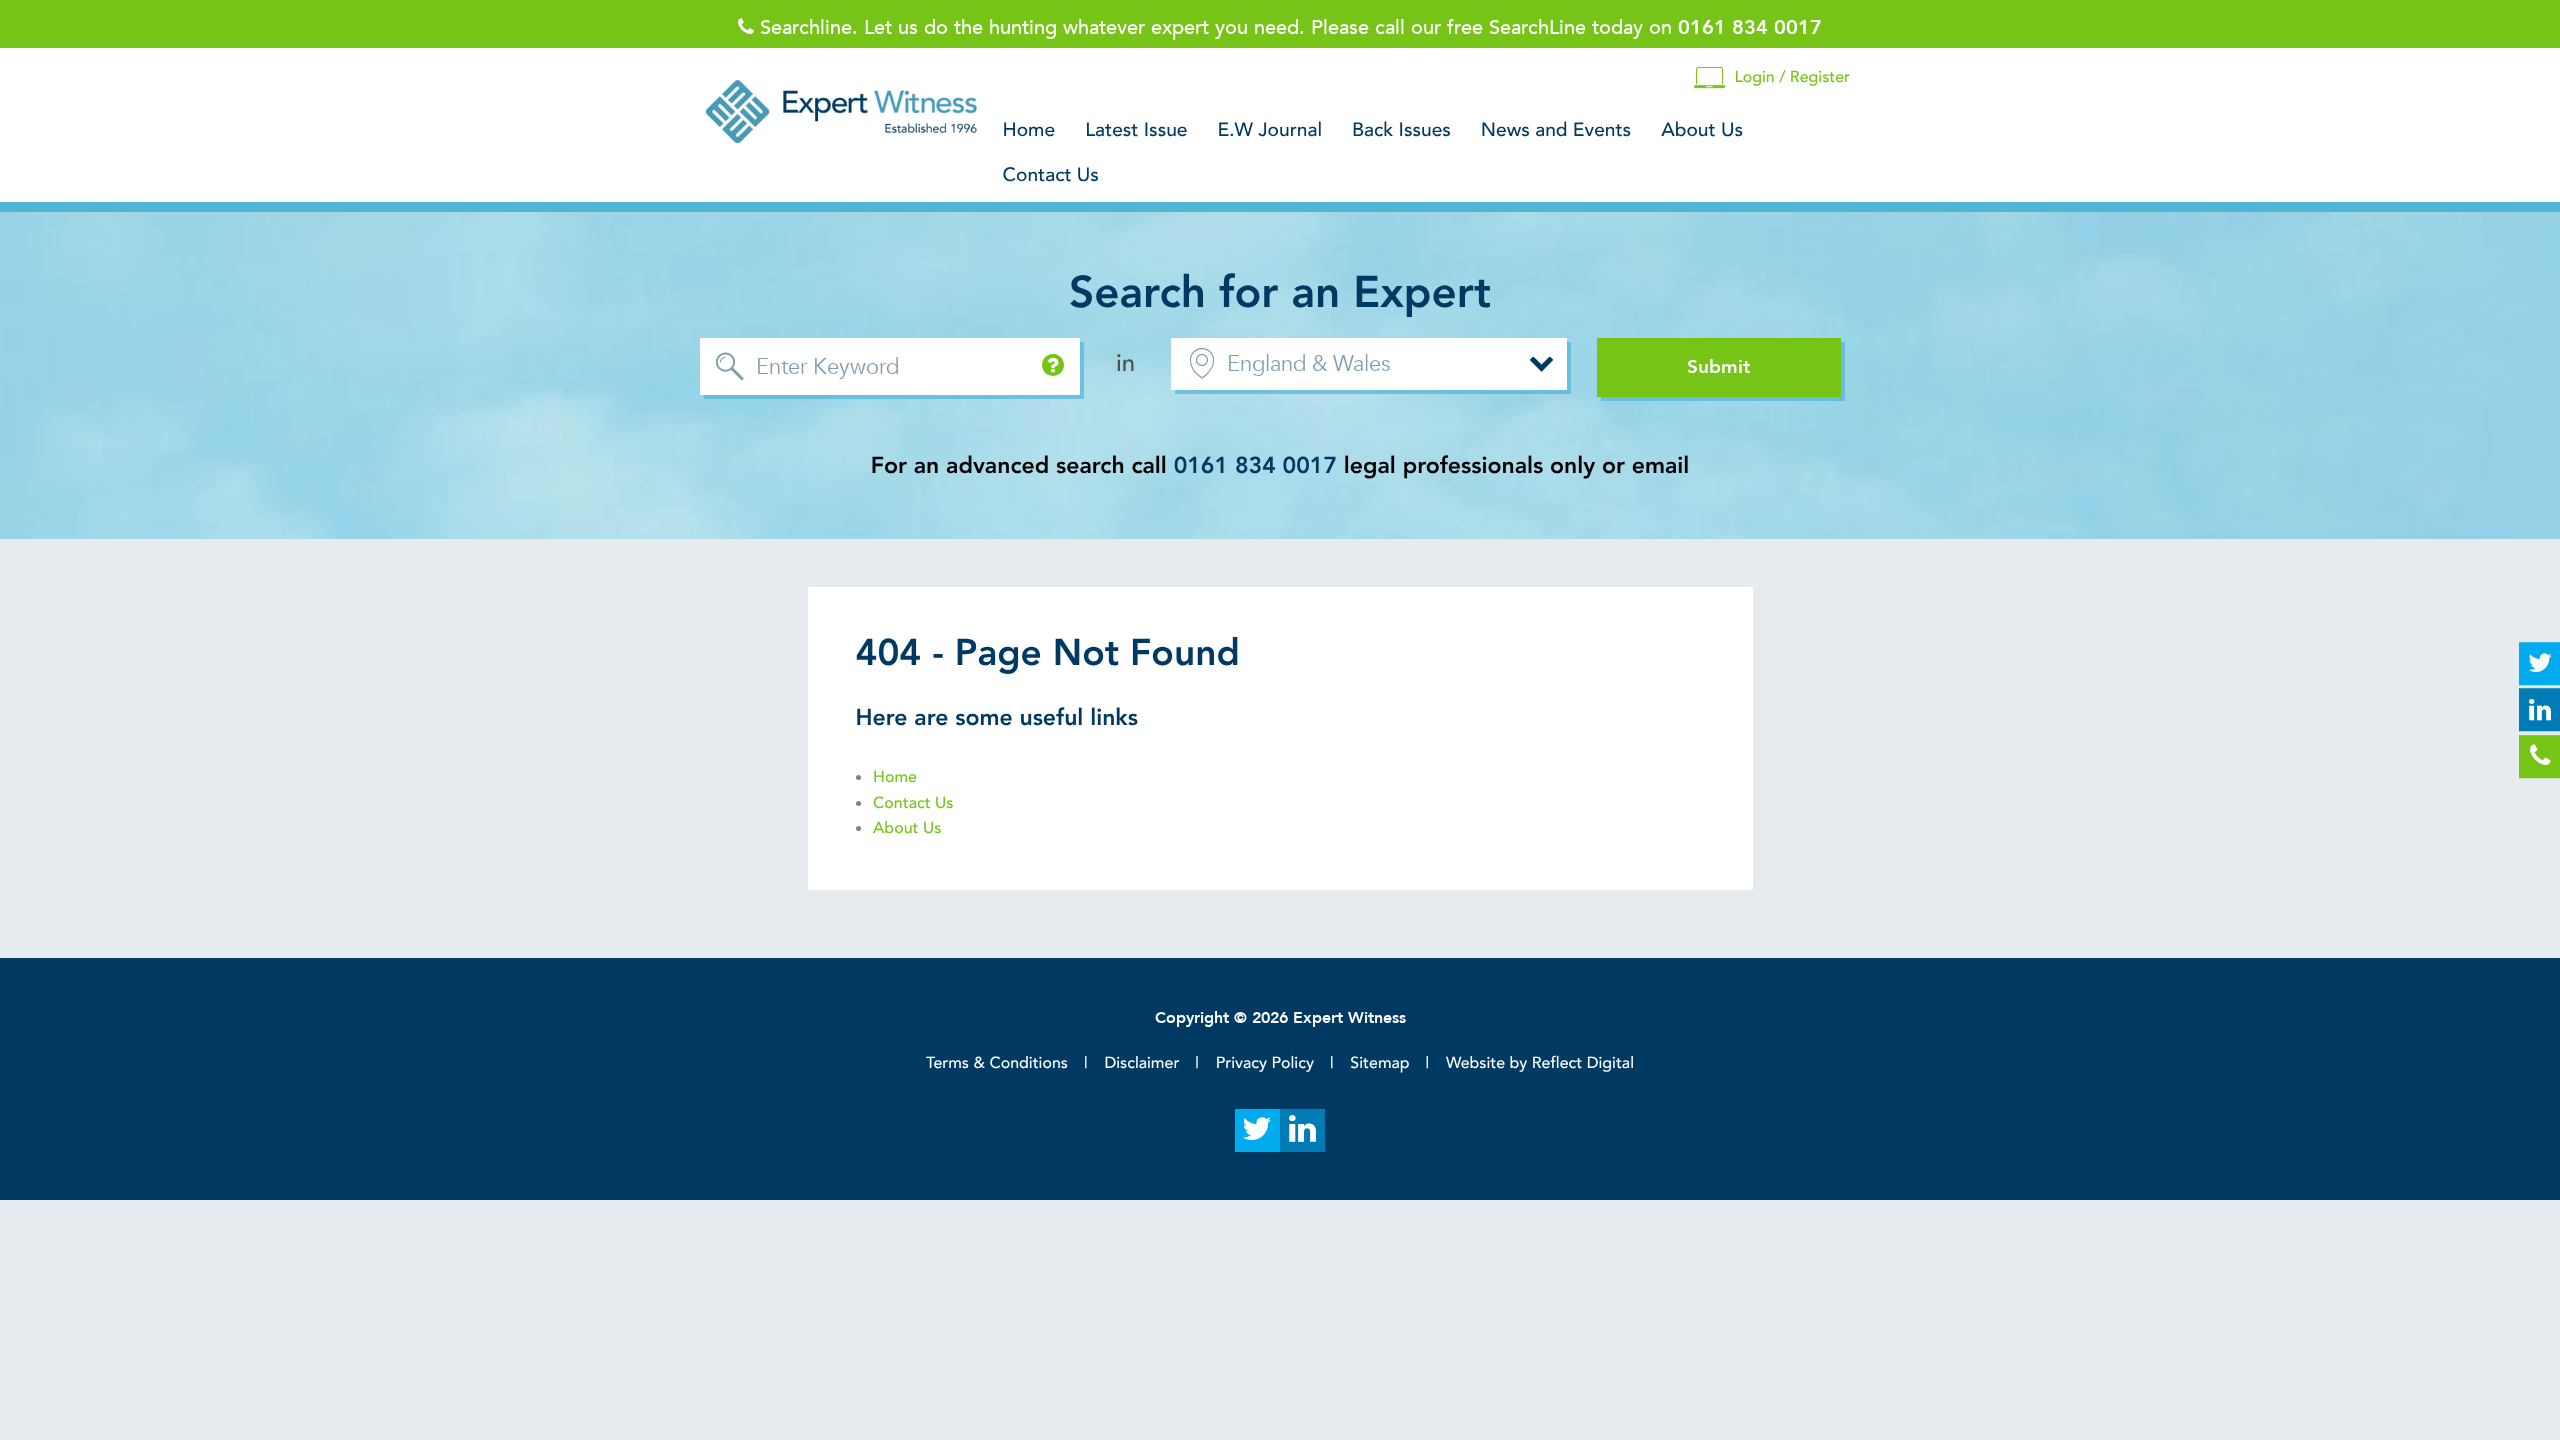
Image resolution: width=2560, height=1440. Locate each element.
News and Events (1556, 131)
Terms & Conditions (997, 1063)
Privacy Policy (1265, 1063)
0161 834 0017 (1255, 466)
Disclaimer (1141, 1063)
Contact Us (1051, 176)
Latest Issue (1136, 131)
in (1125, 363)
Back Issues (1401, 131)
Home (1029, 131)
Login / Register (1792, 77)
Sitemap (1379, 1063)
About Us (1702, 131)
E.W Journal (1270, 131)
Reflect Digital (1583, 1063)
